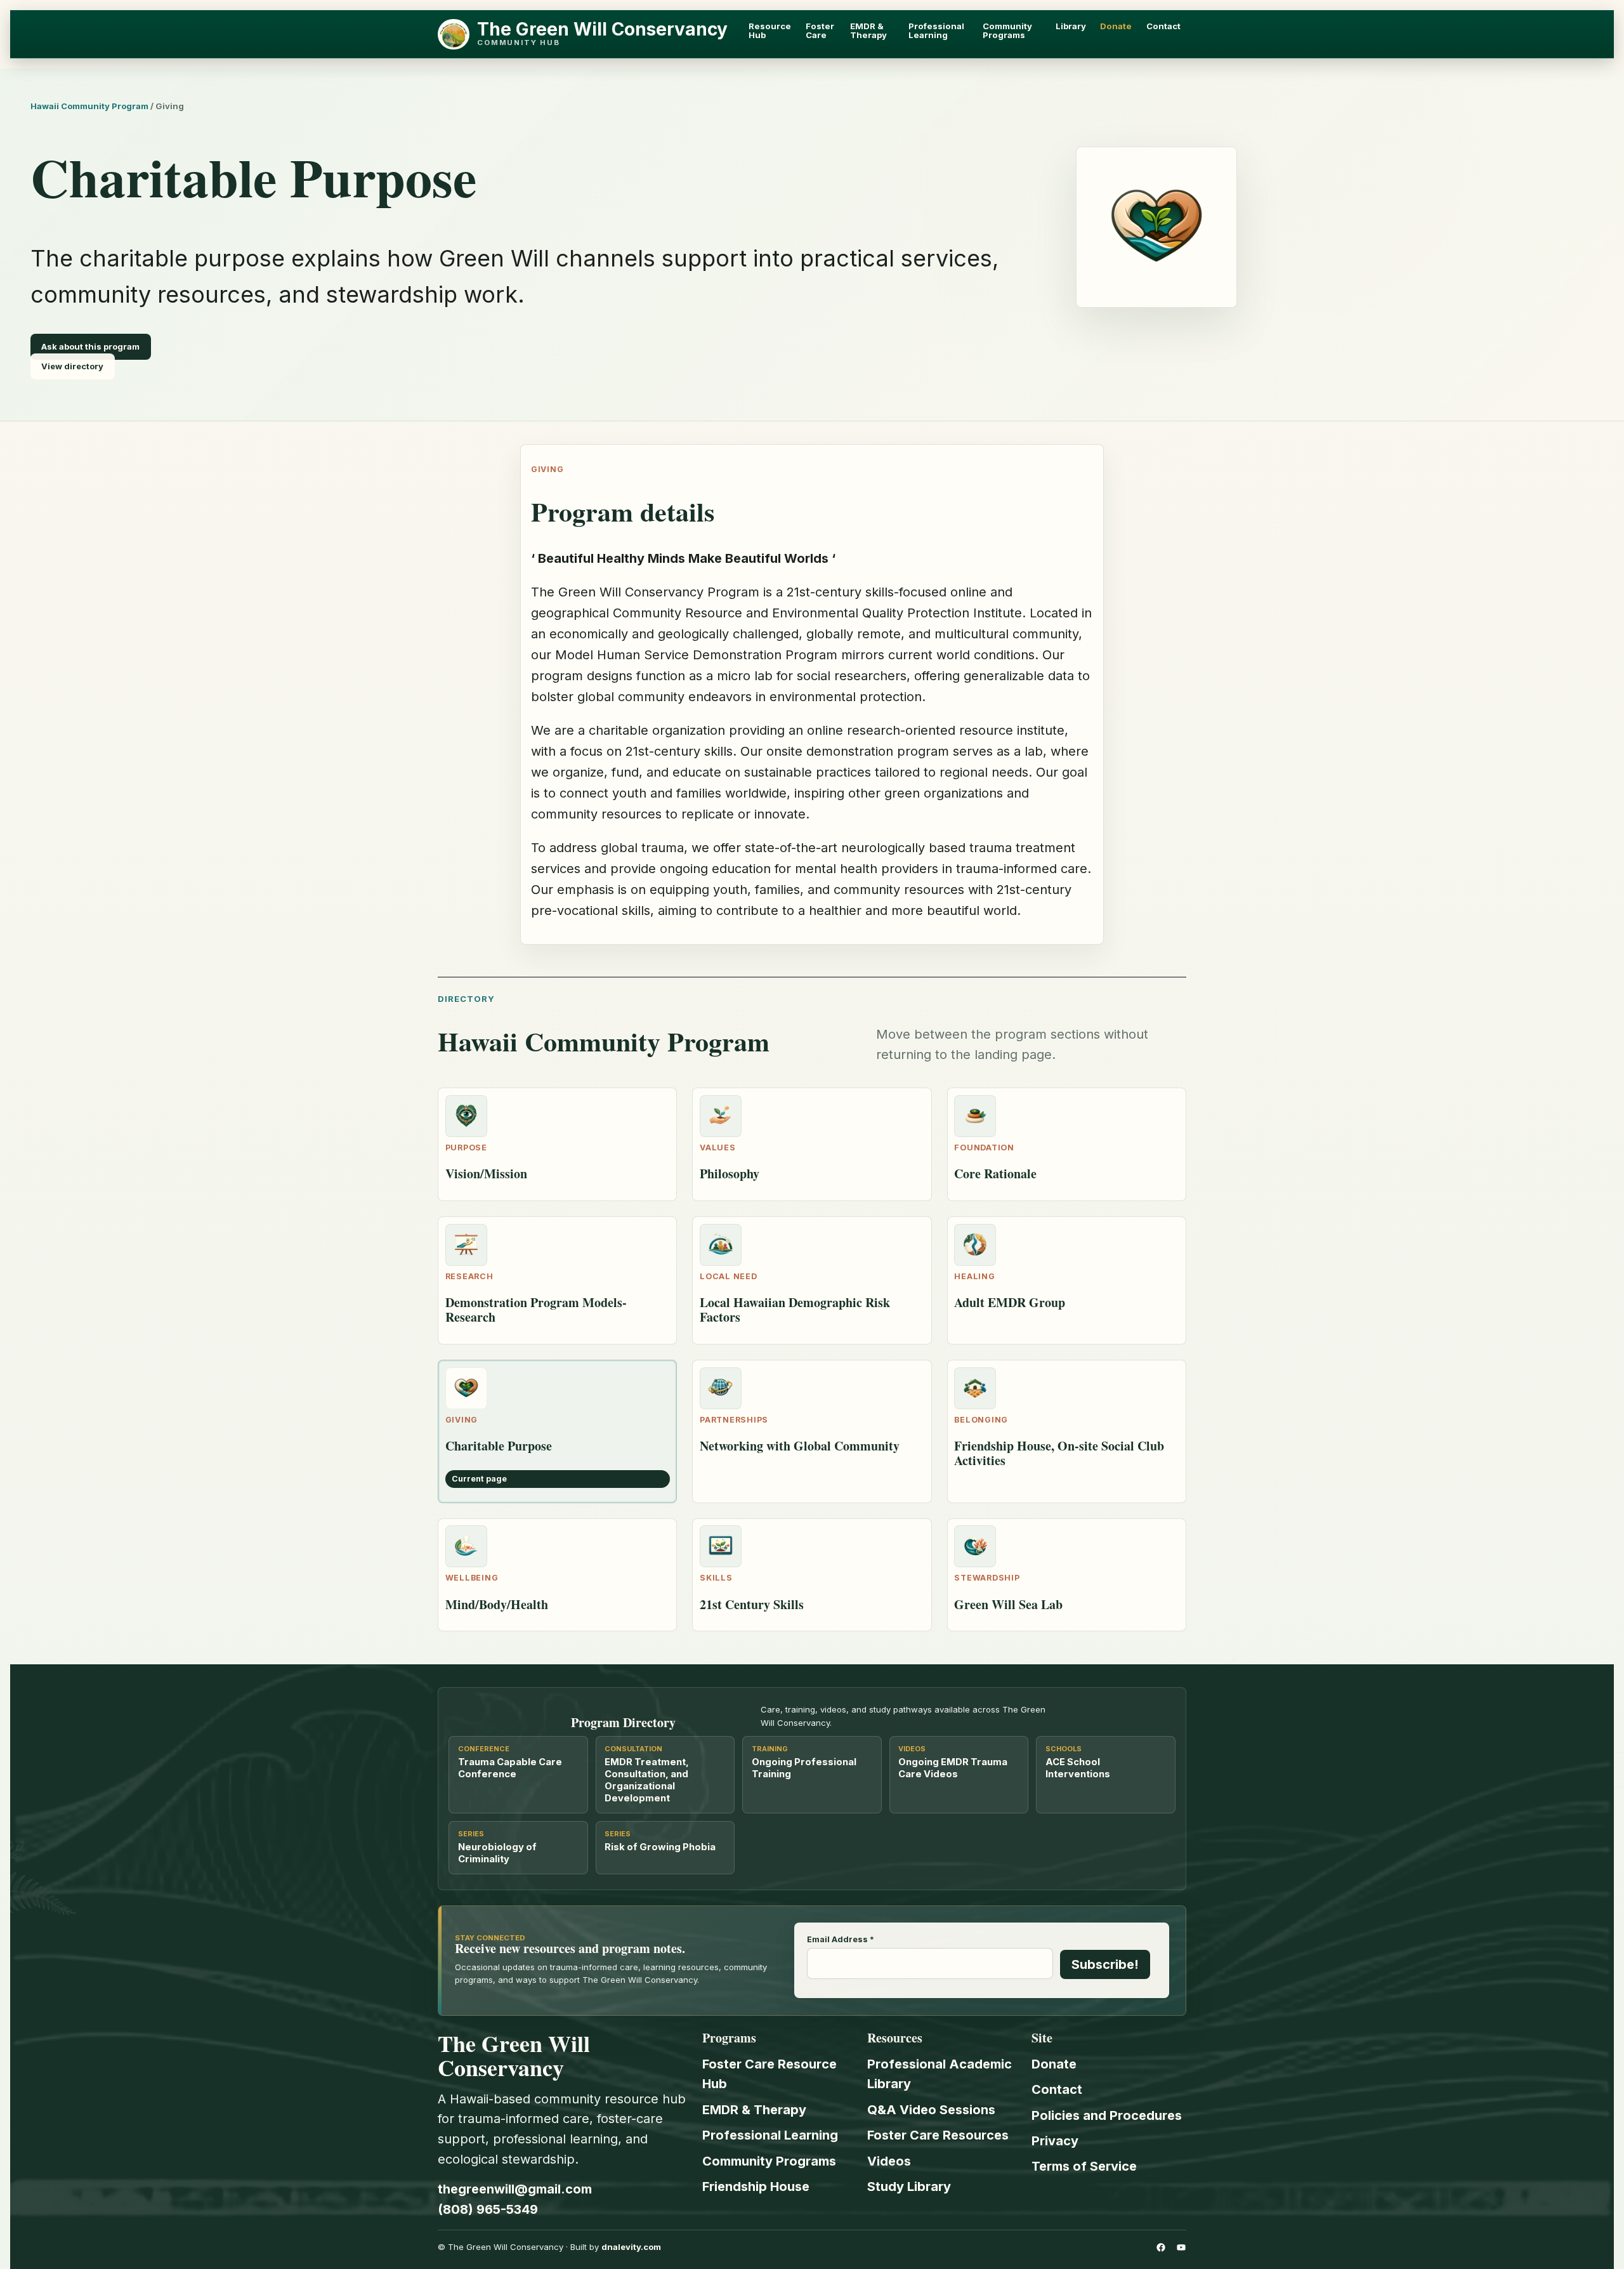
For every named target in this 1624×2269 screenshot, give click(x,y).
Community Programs (769, 2161)
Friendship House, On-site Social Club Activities (1059, 1453)
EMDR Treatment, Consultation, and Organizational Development (647, 1780)
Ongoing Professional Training (804, 1768)
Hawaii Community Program (89, 106)
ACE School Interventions (1078, 1768)
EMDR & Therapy (754, 2110)
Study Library (909, 2187)
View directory (72, 367)
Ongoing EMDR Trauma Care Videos (953, 1768)
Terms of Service (1084, 2166)
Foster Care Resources (938, 2135)
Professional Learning (770, 2135)
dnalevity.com (631, 2247)
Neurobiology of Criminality (497, 1853)
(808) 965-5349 (488, 2209)
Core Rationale (995, 1174)
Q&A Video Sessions (931, 2110)
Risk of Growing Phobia (660, 1847)
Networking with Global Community (800, 1446)
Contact (1057, 2089)
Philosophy (730, 1174)
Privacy (1055, 2141)
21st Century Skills (752, 1604)
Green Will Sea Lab (1008, 1604)
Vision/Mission (486, 1174)
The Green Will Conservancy (602, 29)
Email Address (841, 1940)
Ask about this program (90, 346)
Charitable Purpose (499, 1446)
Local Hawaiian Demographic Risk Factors (795, 1310)
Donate (1054, 2064)
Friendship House (756, 2187)
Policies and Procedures (1107, 2115)
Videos (889, 2161)
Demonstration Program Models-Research (536, 1310)
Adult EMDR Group (1010, 1302)
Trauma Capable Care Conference (510, 1768)
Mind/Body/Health (497, 1604)
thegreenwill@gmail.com (515, 2189)
